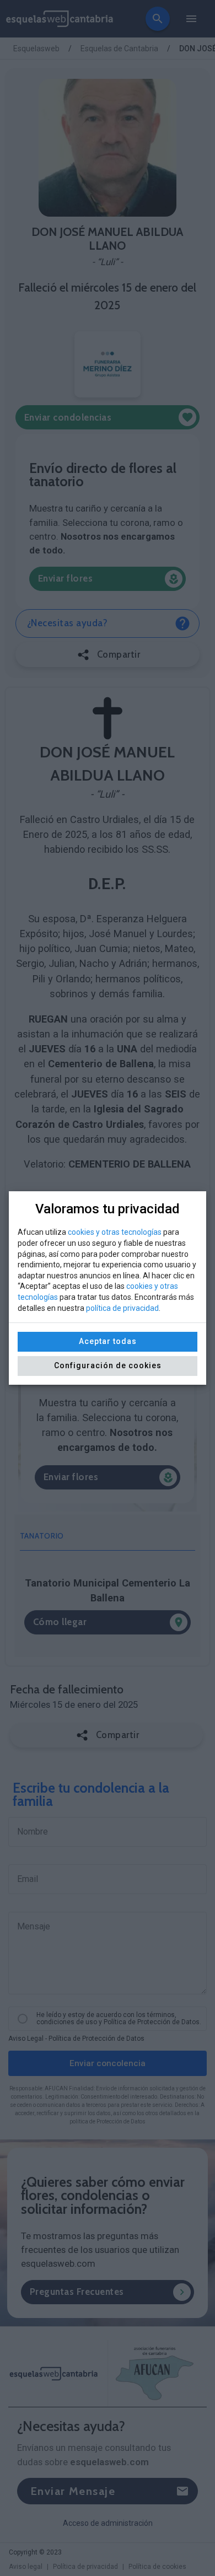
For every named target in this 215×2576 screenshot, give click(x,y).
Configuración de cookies (108, 1365)
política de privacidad (122, 1308)
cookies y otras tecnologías (115, 1232)
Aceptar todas (108, 1341)
